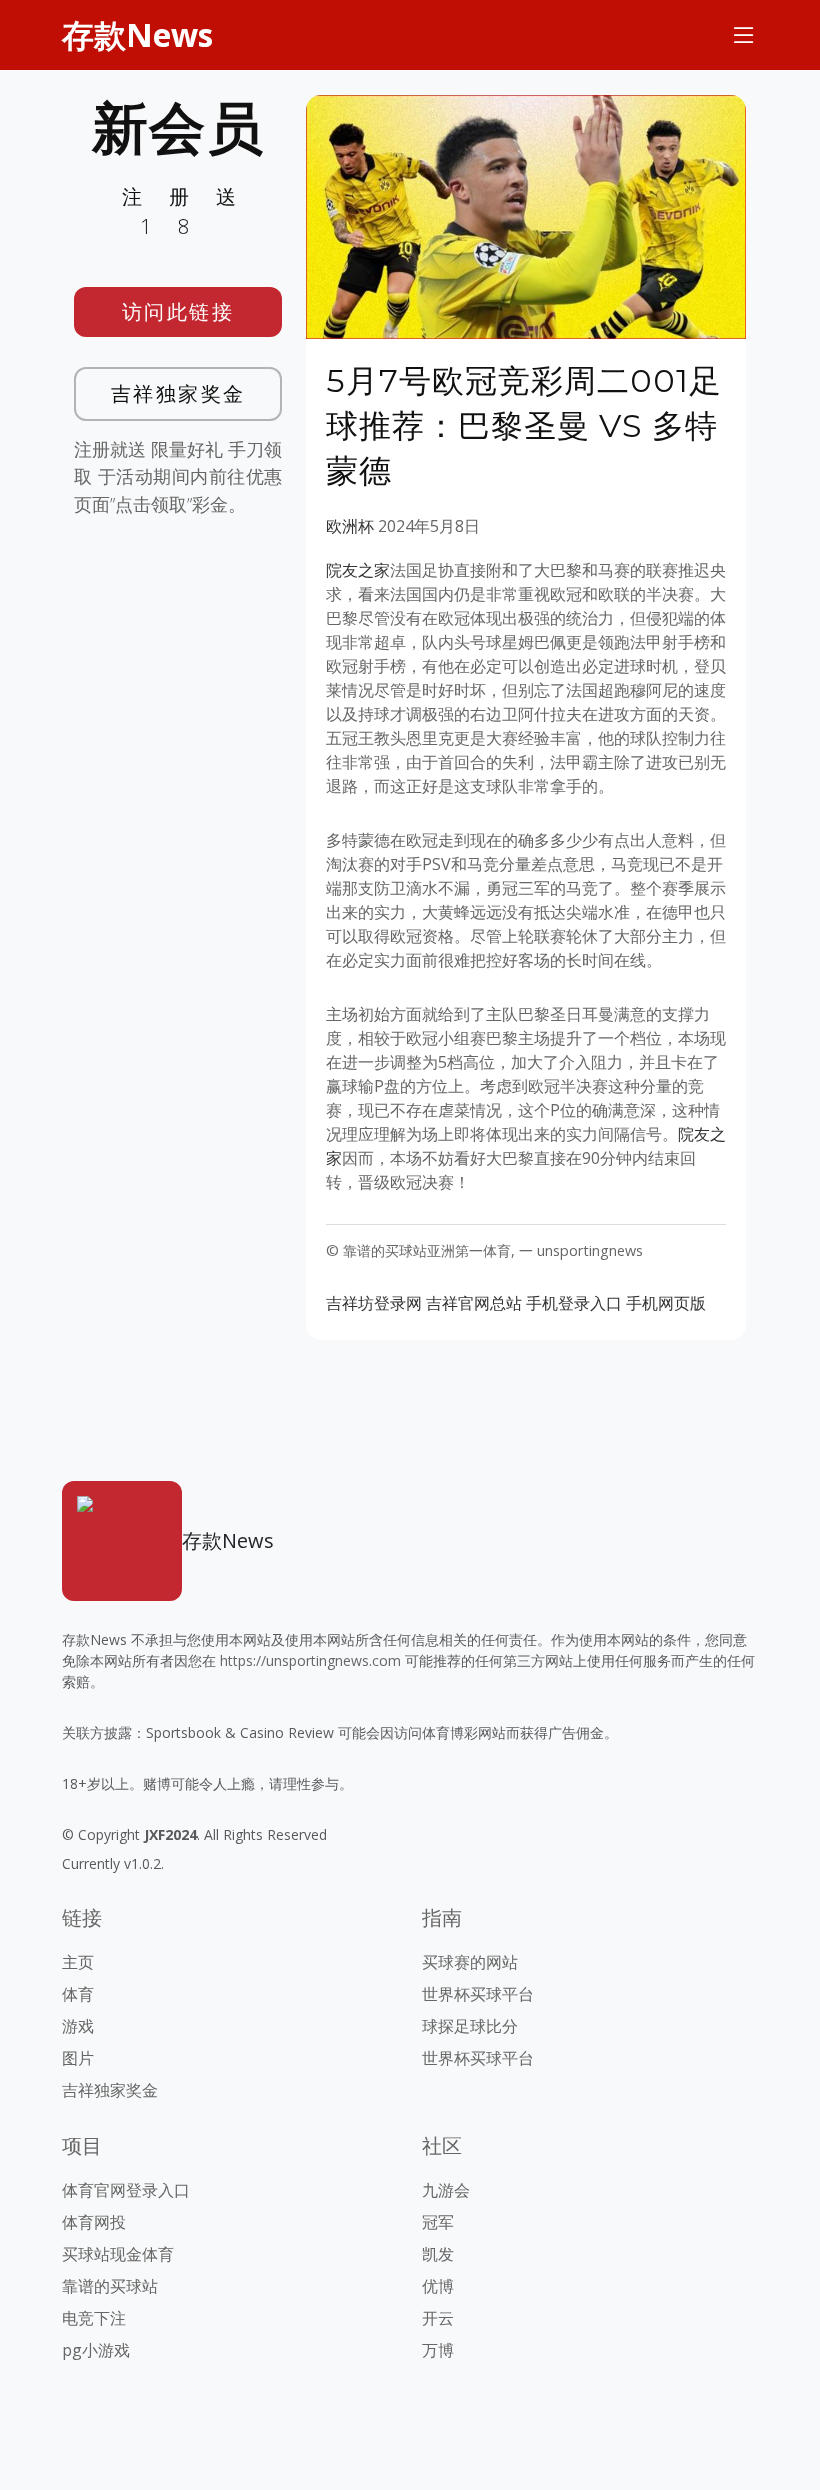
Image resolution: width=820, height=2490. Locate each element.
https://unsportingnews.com (310, 1660)
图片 (78, 2058)
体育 (78, 1994)
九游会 (446, 2190)
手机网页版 (666, 1303)
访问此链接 (178, 311)
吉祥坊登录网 (374, 1303)
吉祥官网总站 (474, 1303)
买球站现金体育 (118, 2254)
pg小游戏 (96, 2350)
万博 (438, 2350)
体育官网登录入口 (126, 2190)
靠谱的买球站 (110, 2286)
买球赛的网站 (470, 1962)
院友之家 (358, 570)
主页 (78, 1962)
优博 (438, 2286)
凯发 (438, 2254)
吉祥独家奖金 (178, 393)
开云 (438, 2318)
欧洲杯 (350, 526)
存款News (137, 34)
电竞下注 (94, 2318)
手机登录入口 (574, 1303)
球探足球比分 (470, 2026)
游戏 (78, 2026)
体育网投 (94, 2222)
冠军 (438, 2222)
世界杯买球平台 (478, 1994)
